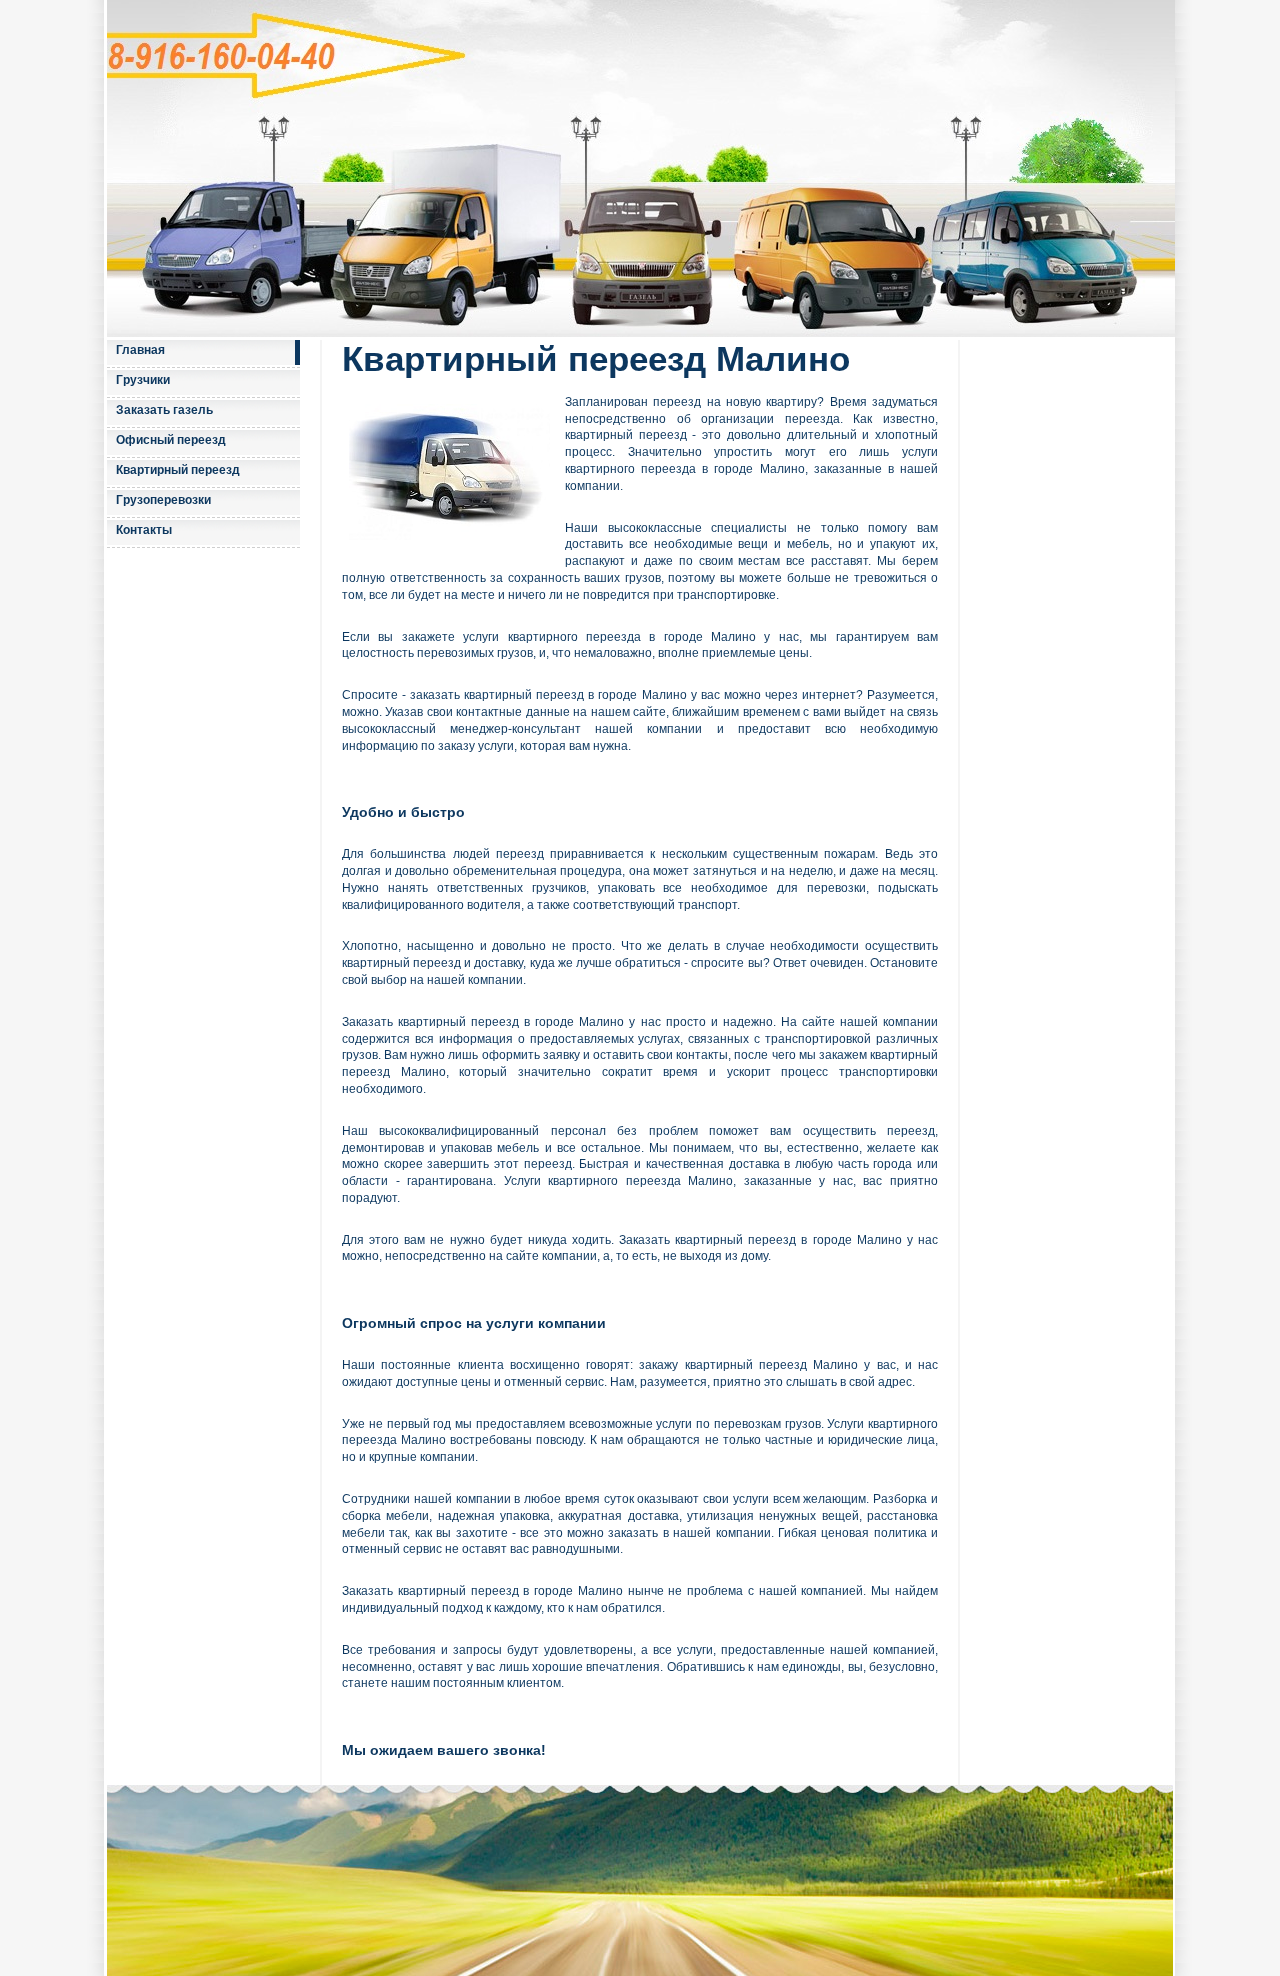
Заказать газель (164, 410)
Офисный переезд (171, 440)
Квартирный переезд (178, 470)
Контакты (144, 530)
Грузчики (143, 380)
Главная (140, 350)
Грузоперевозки (163, 500)
